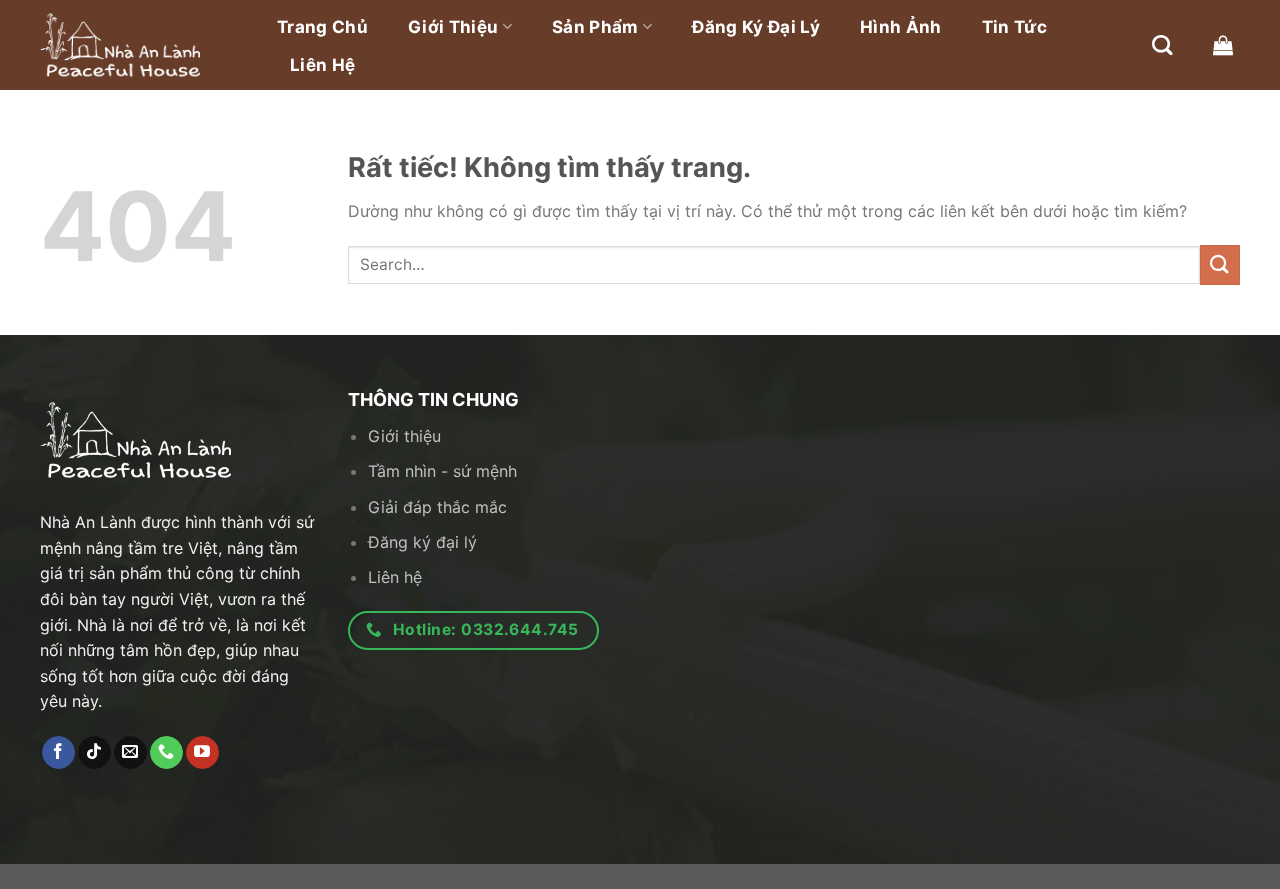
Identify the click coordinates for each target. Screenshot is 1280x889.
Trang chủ (322, 27)
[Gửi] (1220, 264)
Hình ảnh (901, 27)
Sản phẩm (595, 27)
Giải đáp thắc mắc (437, 507)
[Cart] (1223, 45)
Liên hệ (322, 65)
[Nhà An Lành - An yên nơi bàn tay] (140, 45)
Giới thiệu (453, 27)
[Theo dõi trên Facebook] (58, 753)
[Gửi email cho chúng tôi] (130, 753)
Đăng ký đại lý (756, 27)
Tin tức (1014, 27)
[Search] (1162, 45)
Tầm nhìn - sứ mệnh (442, 471)
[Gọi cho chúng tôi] (166, 753)
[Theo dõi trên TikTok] (94, 753)
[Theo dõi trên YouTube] (202, 753)
